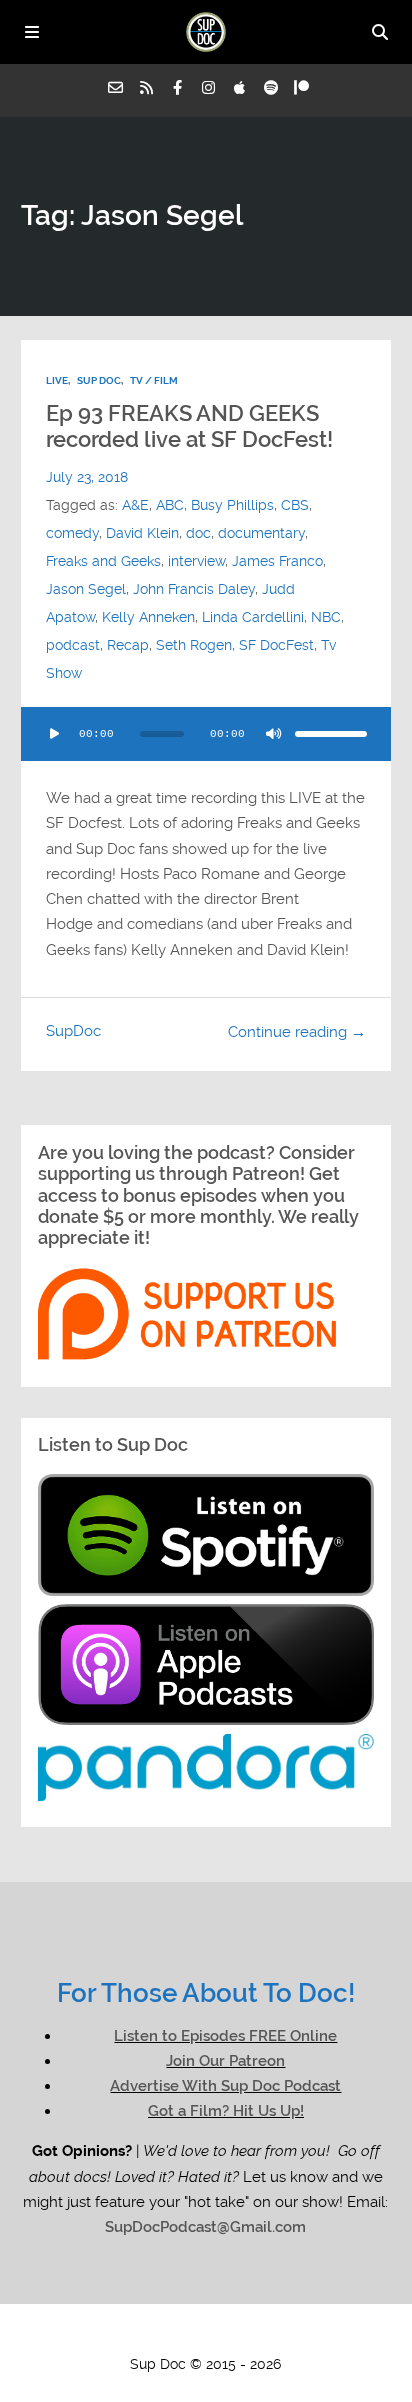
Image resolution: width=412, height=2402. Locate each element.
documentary (261, 533)
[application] (206, 734)
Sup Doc (99, 380)
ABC (170, 505)
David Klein (142, 533)
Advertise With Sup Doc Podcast (225, 2086)
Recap (128, 645)
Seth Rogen (194, 645)
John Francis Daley (194, 589)
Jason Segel (86, 589)
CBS (295, 505)
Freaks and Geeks (103, 561)
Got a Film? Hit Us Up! (226, 2111)
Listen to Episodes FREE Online (225, 2036)
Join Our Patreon (225, 2061)
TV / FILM (154, 380)
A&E (135, 505)
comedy (72, 533)
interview (196, 561)
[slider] (331, 734)
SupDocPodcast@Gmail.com (205, 2227)
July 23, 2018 (87, 477)
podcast (73, 645)
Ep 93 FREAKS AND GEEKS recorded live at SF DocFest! (189, 426)
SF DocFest (276, 645)
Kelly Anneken (148, 617)
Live (57, 380)
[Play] (55, 734)
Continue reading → (297, 1032)
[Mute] (273, 734)
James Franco (277, 561)
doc (198, 533)
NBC (326, 617)
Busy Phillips (232, 505)
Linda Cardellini (253, 617)
